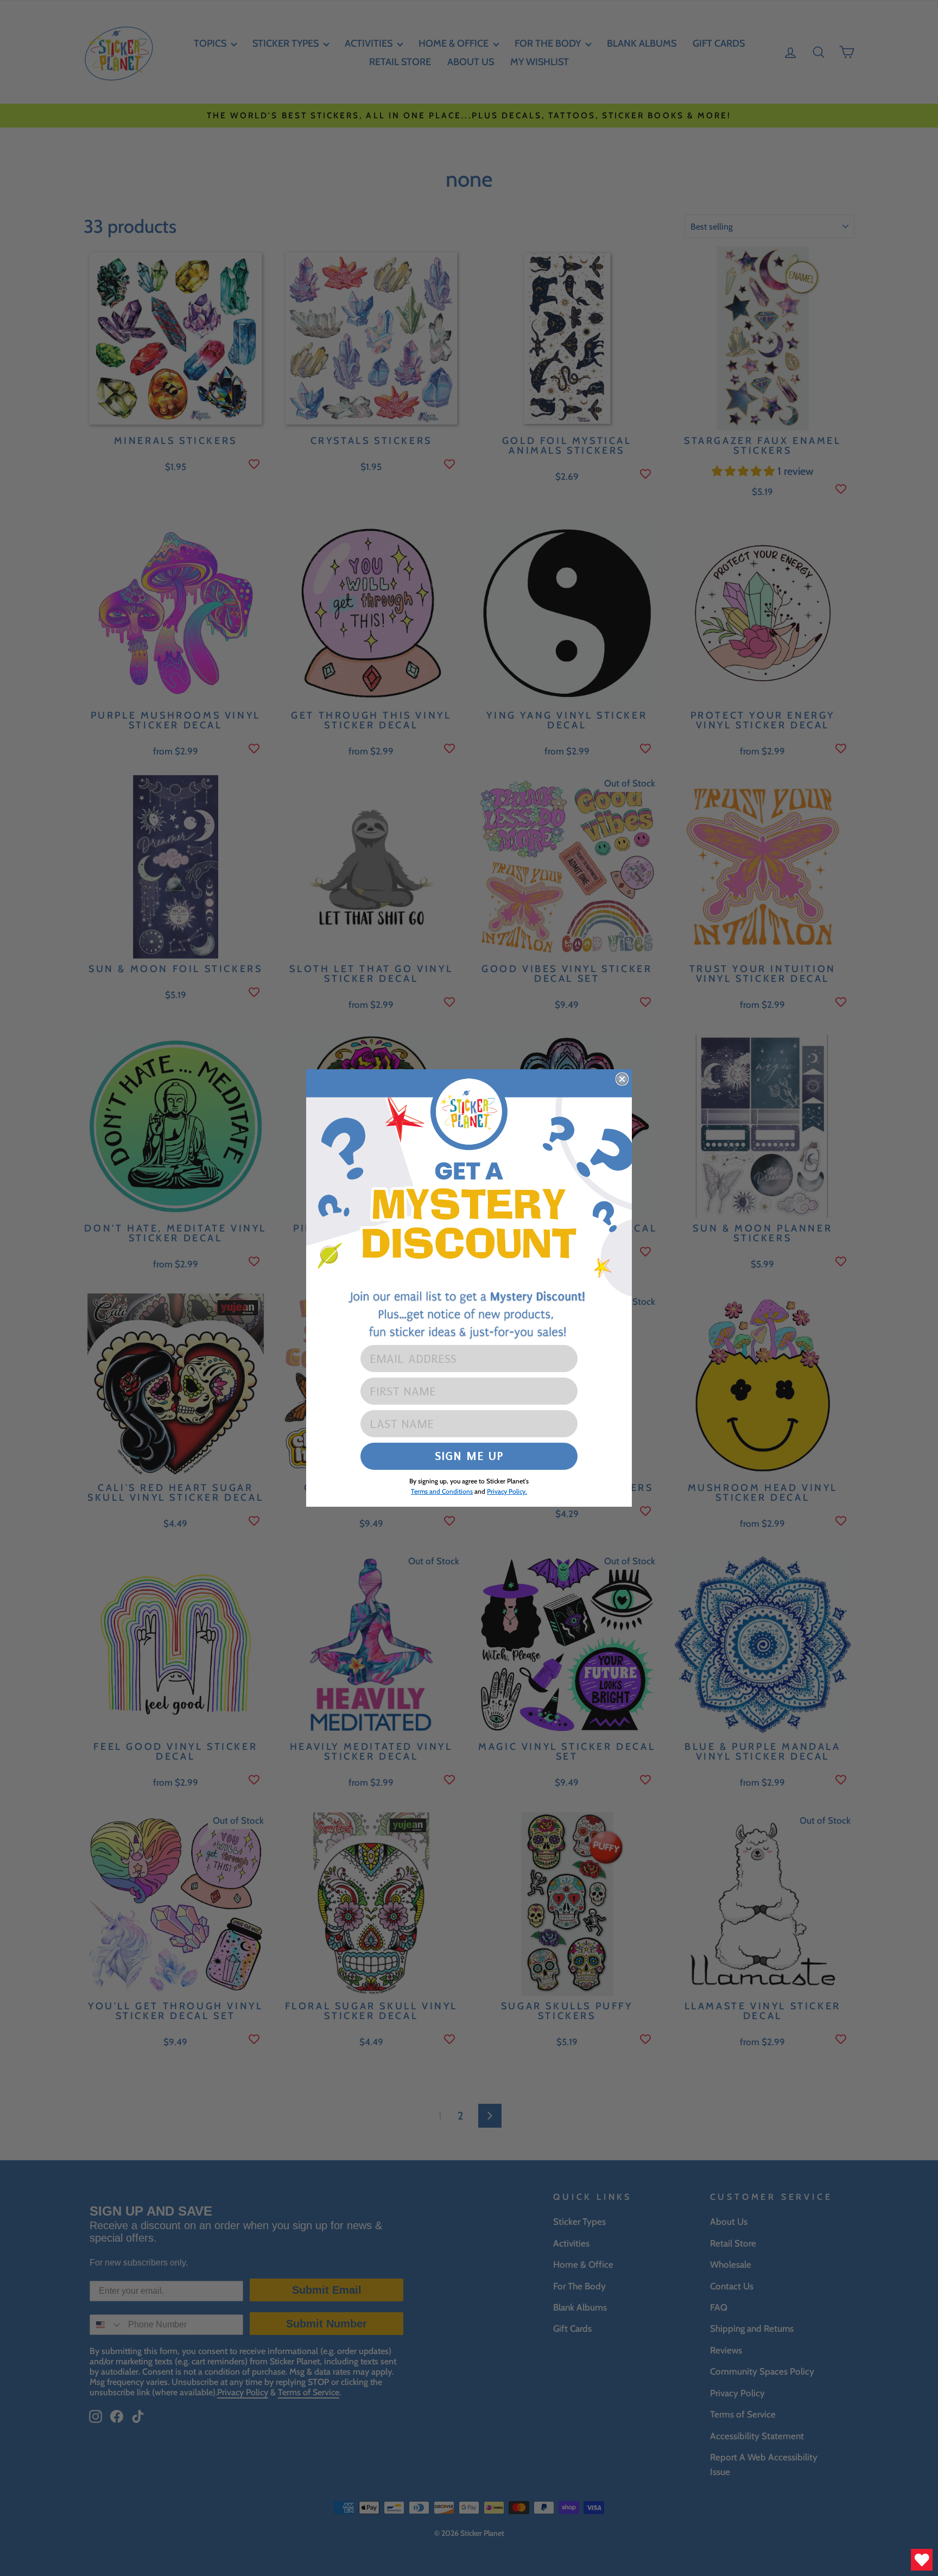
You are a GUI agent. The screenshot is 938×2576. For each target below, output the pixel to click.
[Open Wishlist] (922, 2560)
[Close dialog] (622, 1079)
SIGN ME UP (469, 1456)
